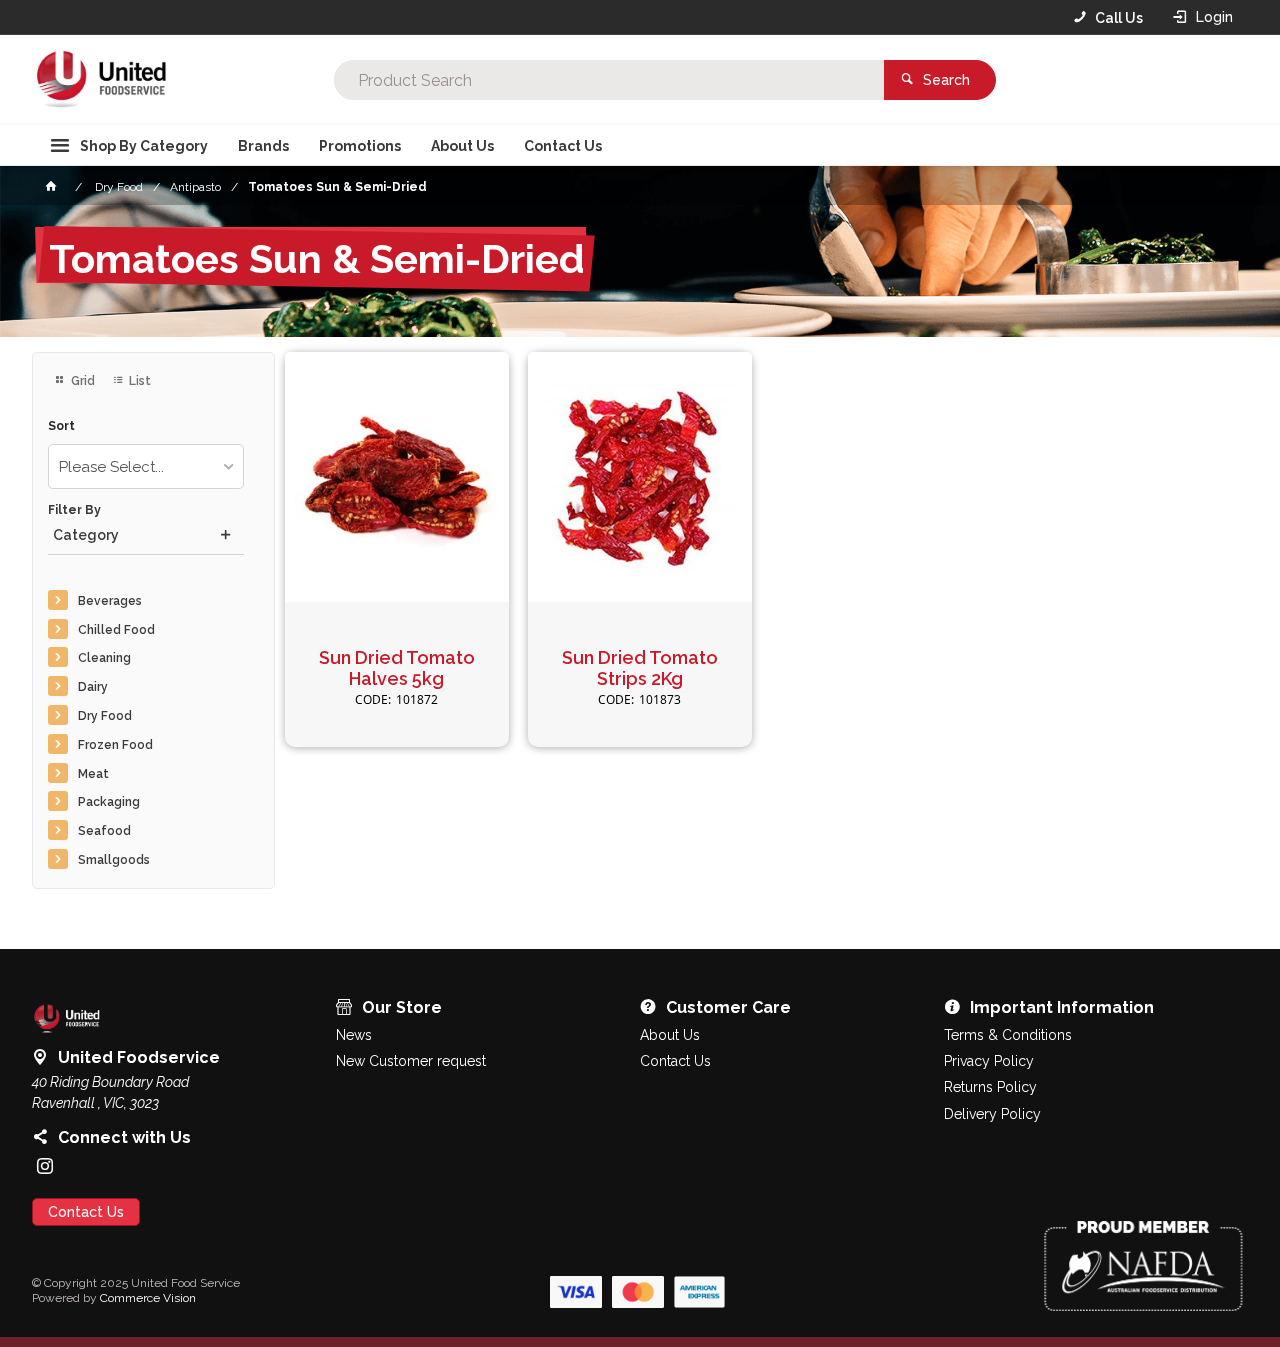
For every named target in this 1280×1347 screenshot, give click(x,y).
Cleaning (104, 658)
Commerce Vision (148, 1298)
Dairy (93, 687)
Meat (93, 774)
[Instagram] (45, 1166)
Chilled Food (116, 630)
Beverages (110, 601)
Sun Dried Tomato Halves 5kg (397, 668)
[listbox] (146, 466)
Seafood (104, 831)
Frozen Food (115, 745)
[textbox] (609, 80)
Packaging (109, 802)
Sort (61, 426)
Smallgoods (114, 860)
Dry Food (105, 716)
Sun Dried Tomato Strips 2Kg (640, 668)
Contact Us (86, 1212)
